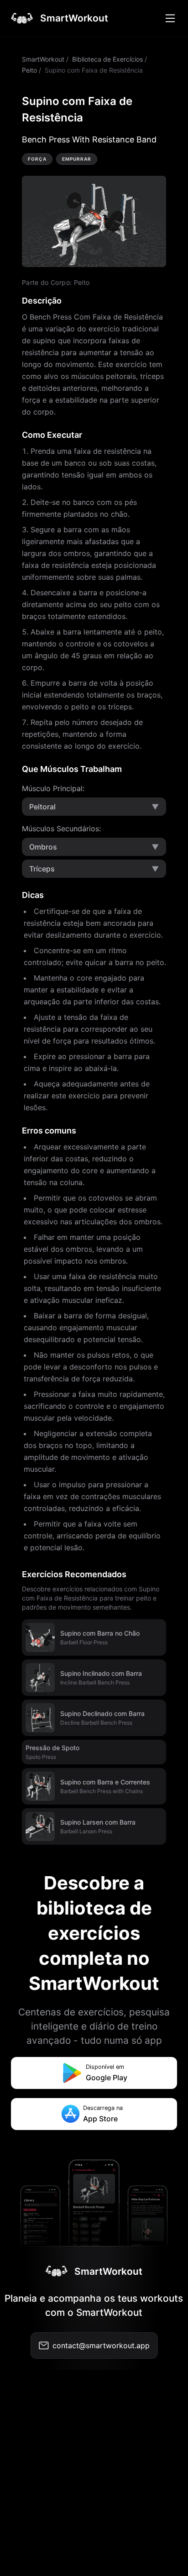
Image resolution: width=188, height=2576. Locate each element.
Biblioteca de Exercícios (107, 59)
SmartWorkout (43, 59)
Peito (29, 70)
